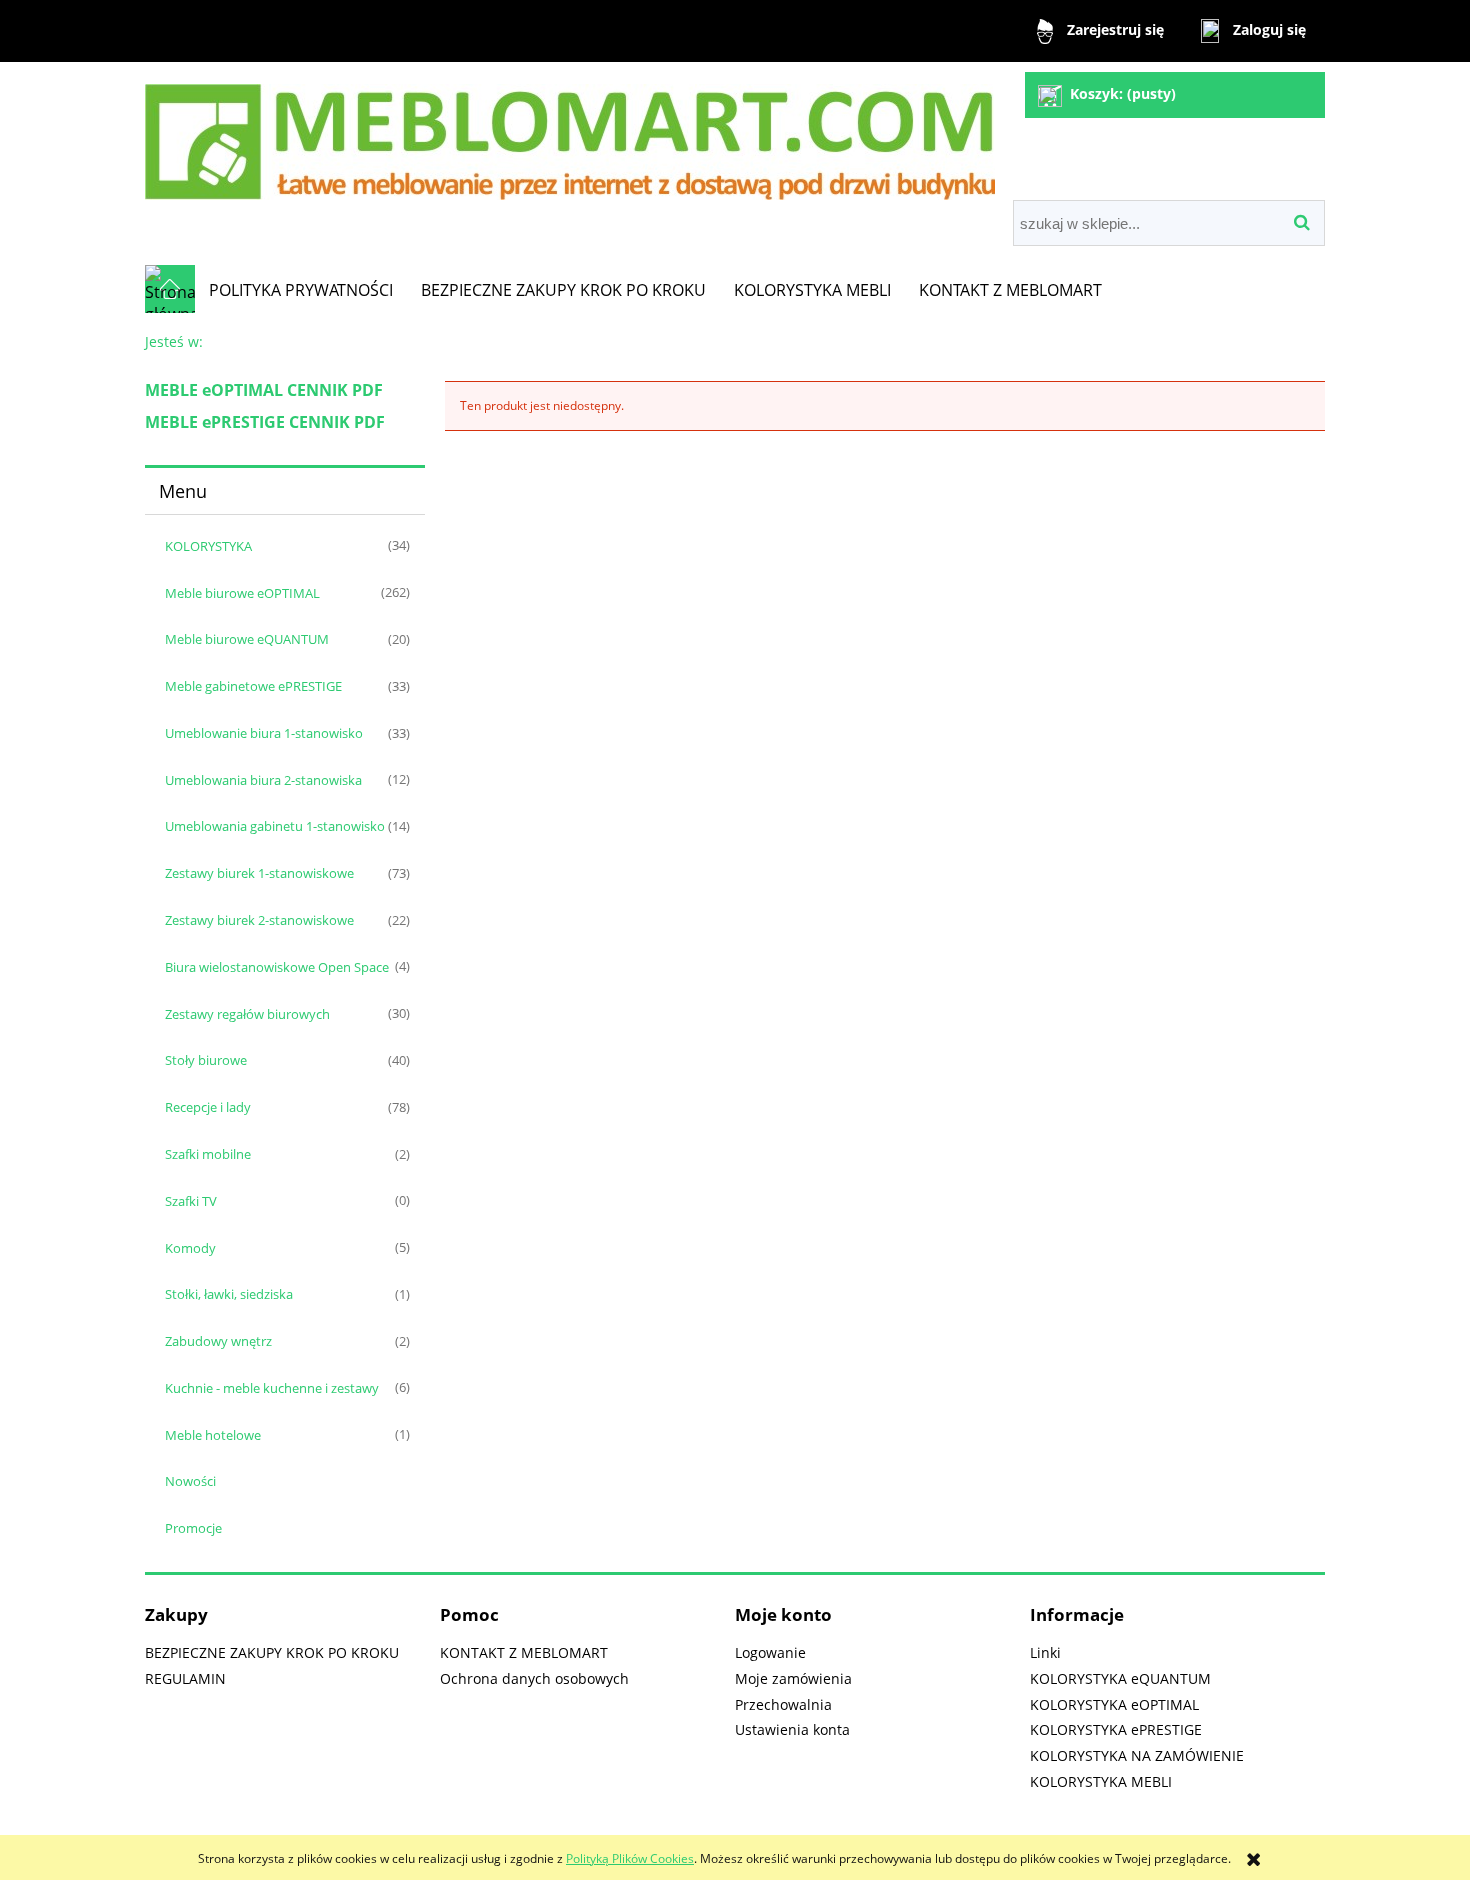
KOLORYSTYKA (208, 546)
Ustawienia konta (792, 1729)
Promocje (193, 1528)
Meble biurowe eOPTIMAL (242, 593)
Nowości (190, 1481)
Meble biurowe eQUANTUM (247, 639)
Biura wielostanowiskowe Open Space (277, 967)
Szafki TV (191, 1201)
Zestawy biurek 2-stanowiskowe (259, 920)
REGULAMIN (185, 1678)
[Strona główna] (570, 133)
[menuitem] (301, 290)
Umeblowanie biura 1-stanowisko (264, 733)
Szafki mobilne (208, 1154)
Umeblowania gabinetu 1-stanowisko (275, 826)
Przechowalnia (783, 1704)
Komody (190, 1248)
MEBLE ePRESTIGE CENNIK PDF (265, 422)
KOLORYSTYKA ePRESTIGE (1116, 1729)
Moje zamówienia (793, 1678)
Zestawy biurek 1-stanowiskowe (259, 873)
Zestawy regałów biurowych (247, 1014)
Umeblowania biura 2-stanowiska (263, 780)
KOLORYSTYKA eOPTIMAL (1114, 1704)
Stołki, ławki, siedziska (229, 1294)
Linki (1045, 1652)
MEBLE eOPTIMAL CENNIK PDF (264, 390)
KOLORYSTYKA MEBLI (1101, 1781)
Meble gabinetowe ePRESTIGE (253, 686)
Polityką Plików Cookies (630, 1858)
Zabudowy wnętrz (218, 1341)
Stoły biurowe (206, 1060)
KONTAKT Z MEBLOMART (524, 1652)
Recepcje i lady (208, 1107)
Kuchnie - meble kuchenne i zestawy (272, 1388)
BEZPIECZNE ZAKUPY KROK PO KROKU (272, 1652)
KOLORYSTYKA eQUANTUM (1120, 1678)
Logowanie (770, 1652)
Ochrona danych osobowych (534, 1678)
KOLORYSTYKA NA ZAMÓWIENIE (1137, 1755)
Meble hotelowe (213, 1435)
